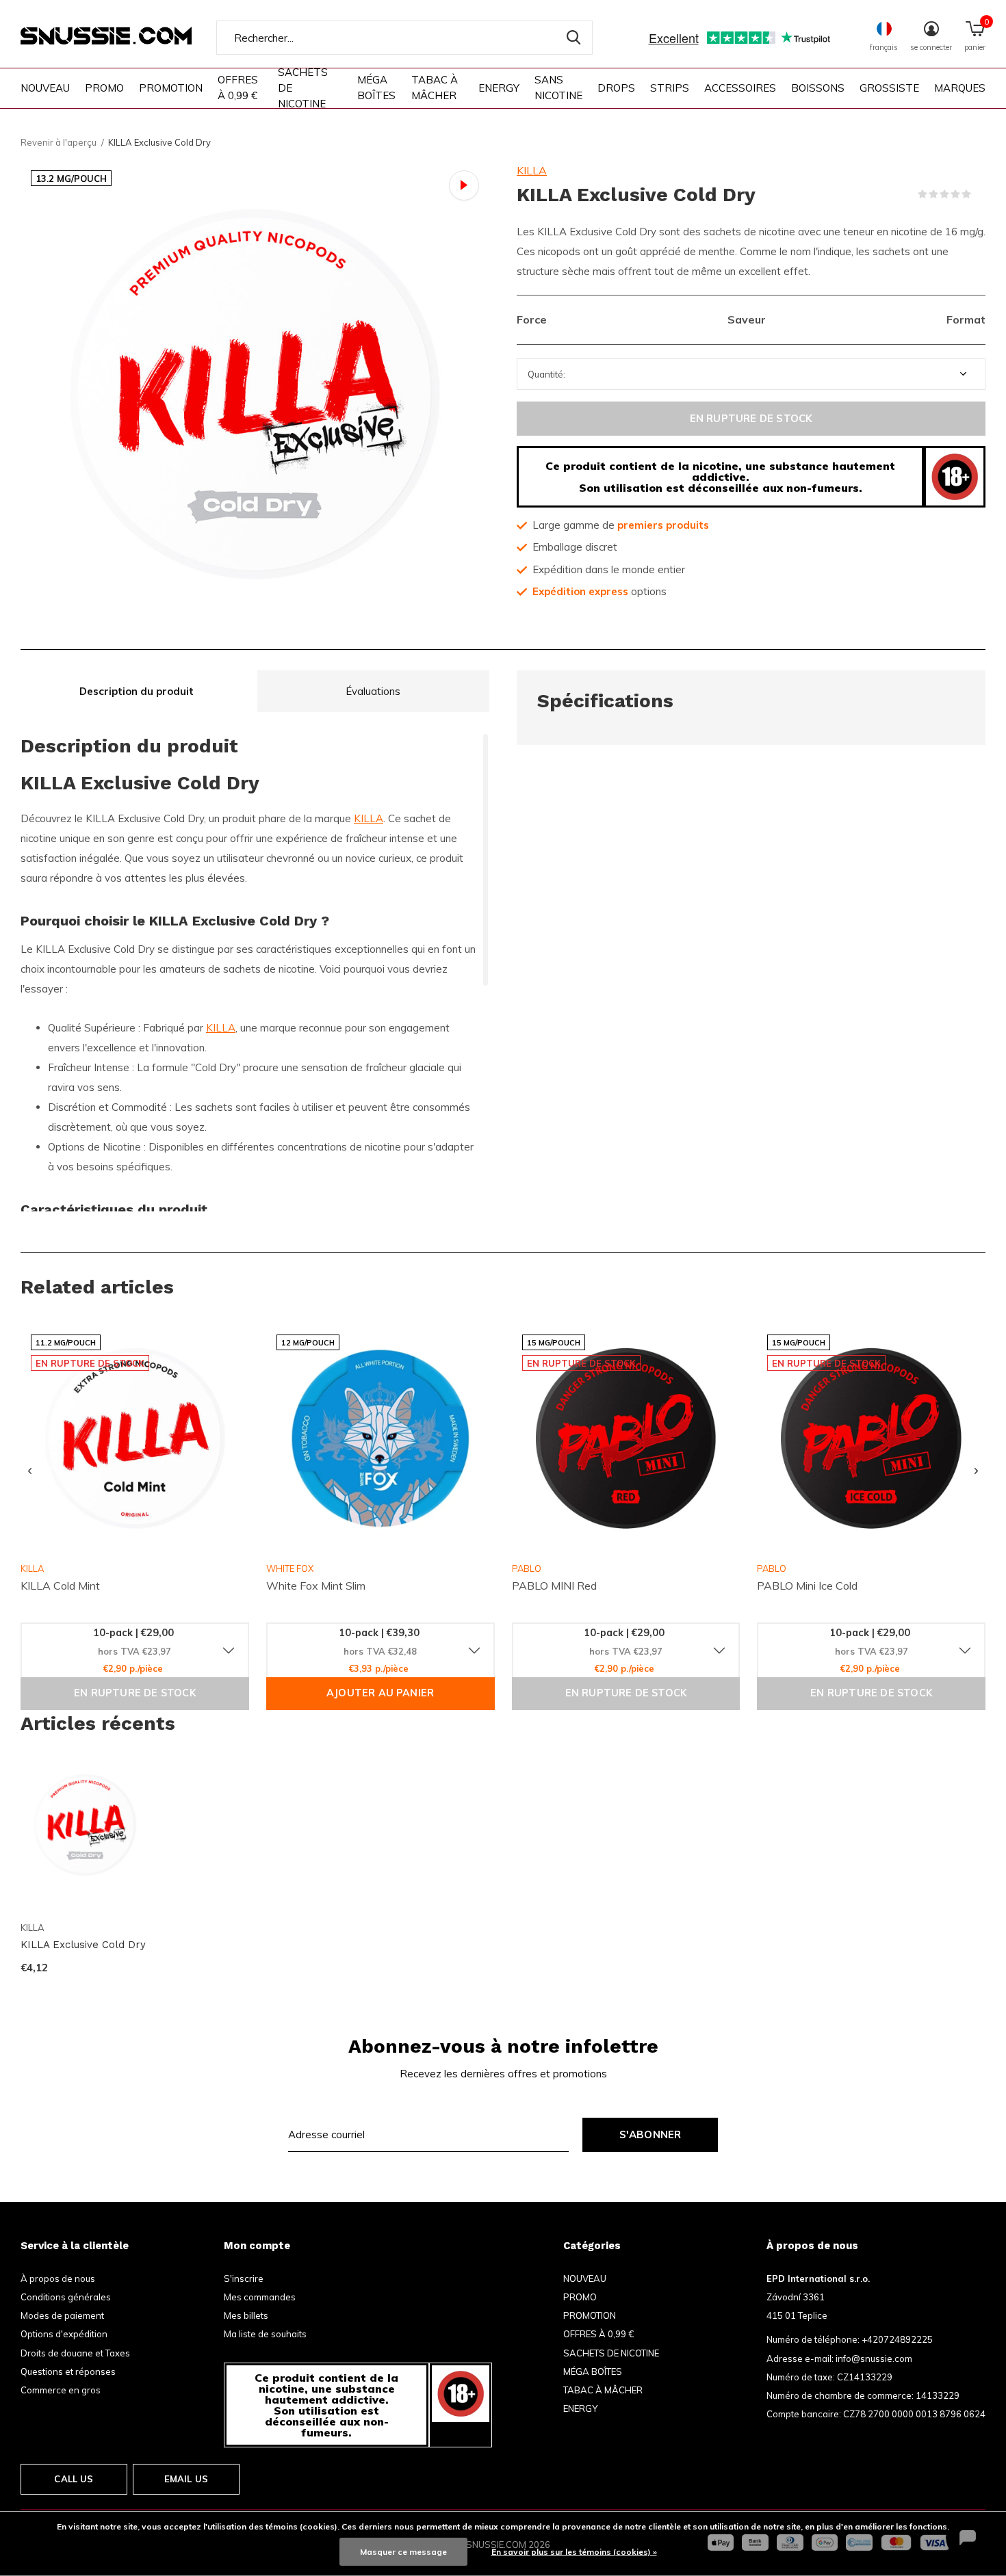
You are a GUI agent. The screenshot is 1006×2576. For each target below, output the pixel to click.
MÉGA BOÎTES (376, 88)
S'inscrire (244, 2278)
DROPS (616, 88)
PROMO (104, 88)
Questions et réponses (68, 2371)
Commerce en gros (61, 2390)
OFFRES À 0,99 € (238, 88)
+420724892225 (897, 2339)
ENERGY (499, 88)
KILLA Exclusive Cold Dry (83, 1945)
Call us (74, 2479)
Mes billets (246, 2315)
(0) (980, 194)
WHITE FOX (290, 1568)
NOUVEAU (45, 88)
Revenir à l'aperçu (59, 142)
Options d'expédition (64, 2334)
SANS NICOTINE (558, 88)
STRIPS (670, 88)
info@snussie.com (874, 2358)
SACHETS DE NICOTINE (303, 88)
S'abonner (650, 2134)
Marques (960, 88)
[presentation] (30, 1471)
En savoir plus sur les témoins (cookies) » (574, 2552)
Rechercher (573, 38)
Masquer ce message (403, 2552)
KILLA (532, 170)
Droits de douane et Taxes (75, 2353)
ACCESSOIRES (740, 88)
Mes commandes (260, 2297)
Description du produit (137, 691)
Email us (186, 2479)
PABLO (527, 1568)
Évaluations (373, 691)
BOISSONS (818, 88)
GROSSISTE (889, 88)
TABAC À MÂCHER (435, 88)
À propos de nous (58, 2278)
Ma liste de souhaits (265, 2334)
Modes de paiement (62, 2315)
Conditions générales (66, 2297)
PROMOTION (171, 88)
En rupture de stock (751, 418)
